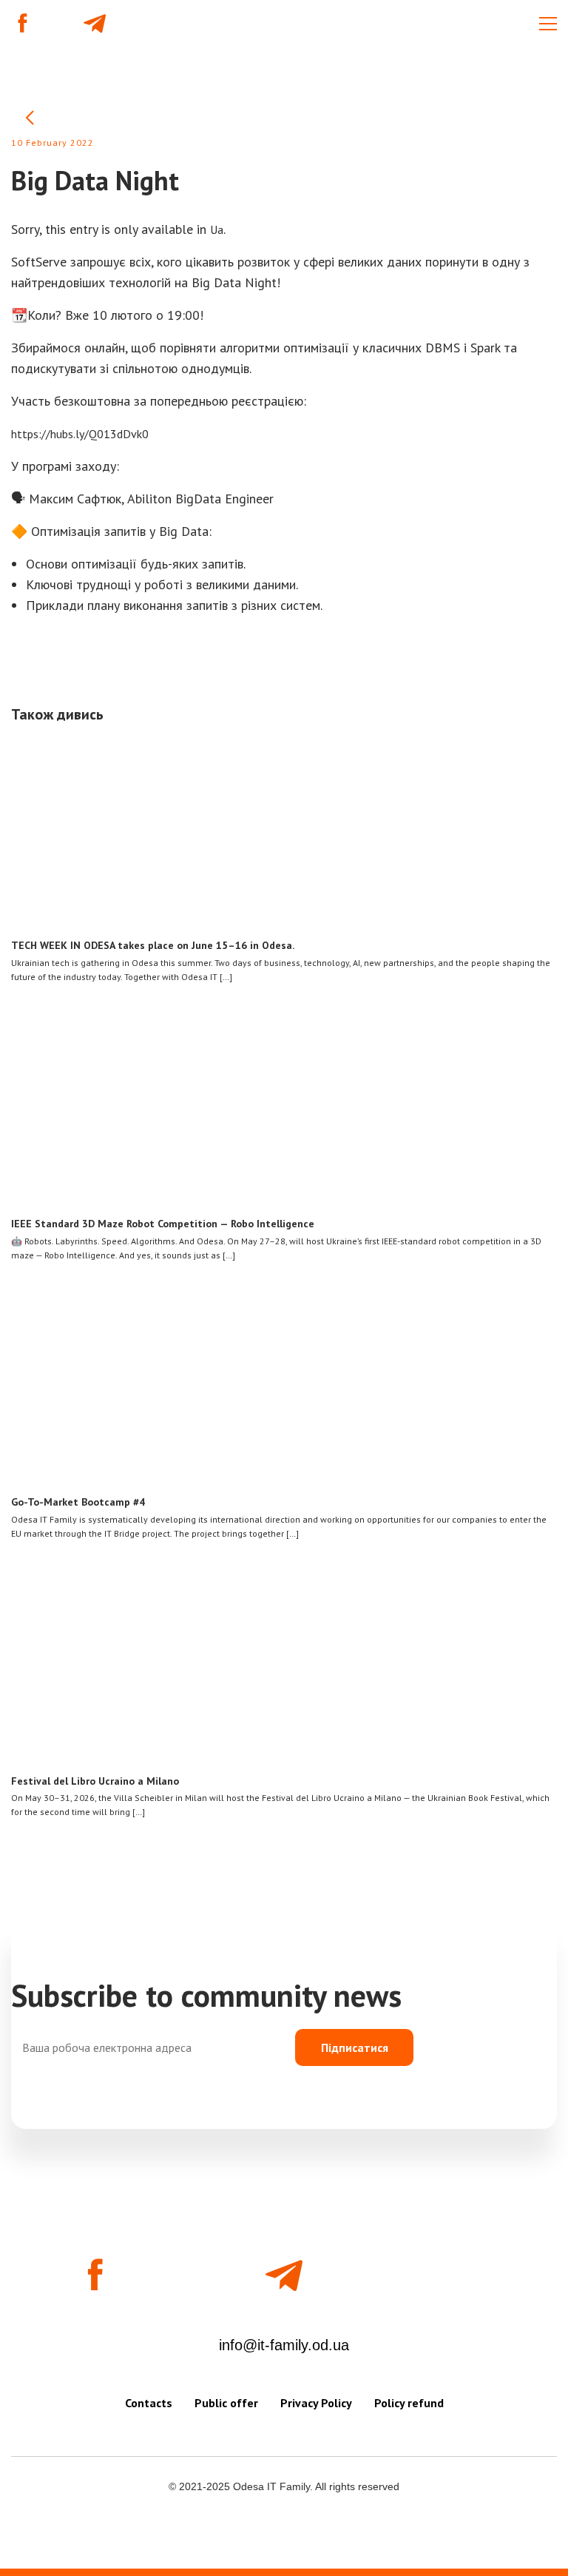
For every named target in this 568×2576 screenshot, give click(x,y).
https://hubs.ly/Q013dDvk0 (80, 434)
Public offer (226, 2403)
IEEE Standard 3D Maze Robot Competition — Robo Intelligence (163, 1224)
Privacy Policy (316, 2403)
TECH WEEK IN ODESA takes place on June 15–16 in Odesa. (153, 945)
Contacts (149, 2403)
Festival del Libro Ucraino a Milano (95, 1781)
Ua (217, 229)
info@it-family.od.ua (284, 2345)
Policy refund (409, 2403)
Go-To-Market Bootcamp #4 (78, 1502)
